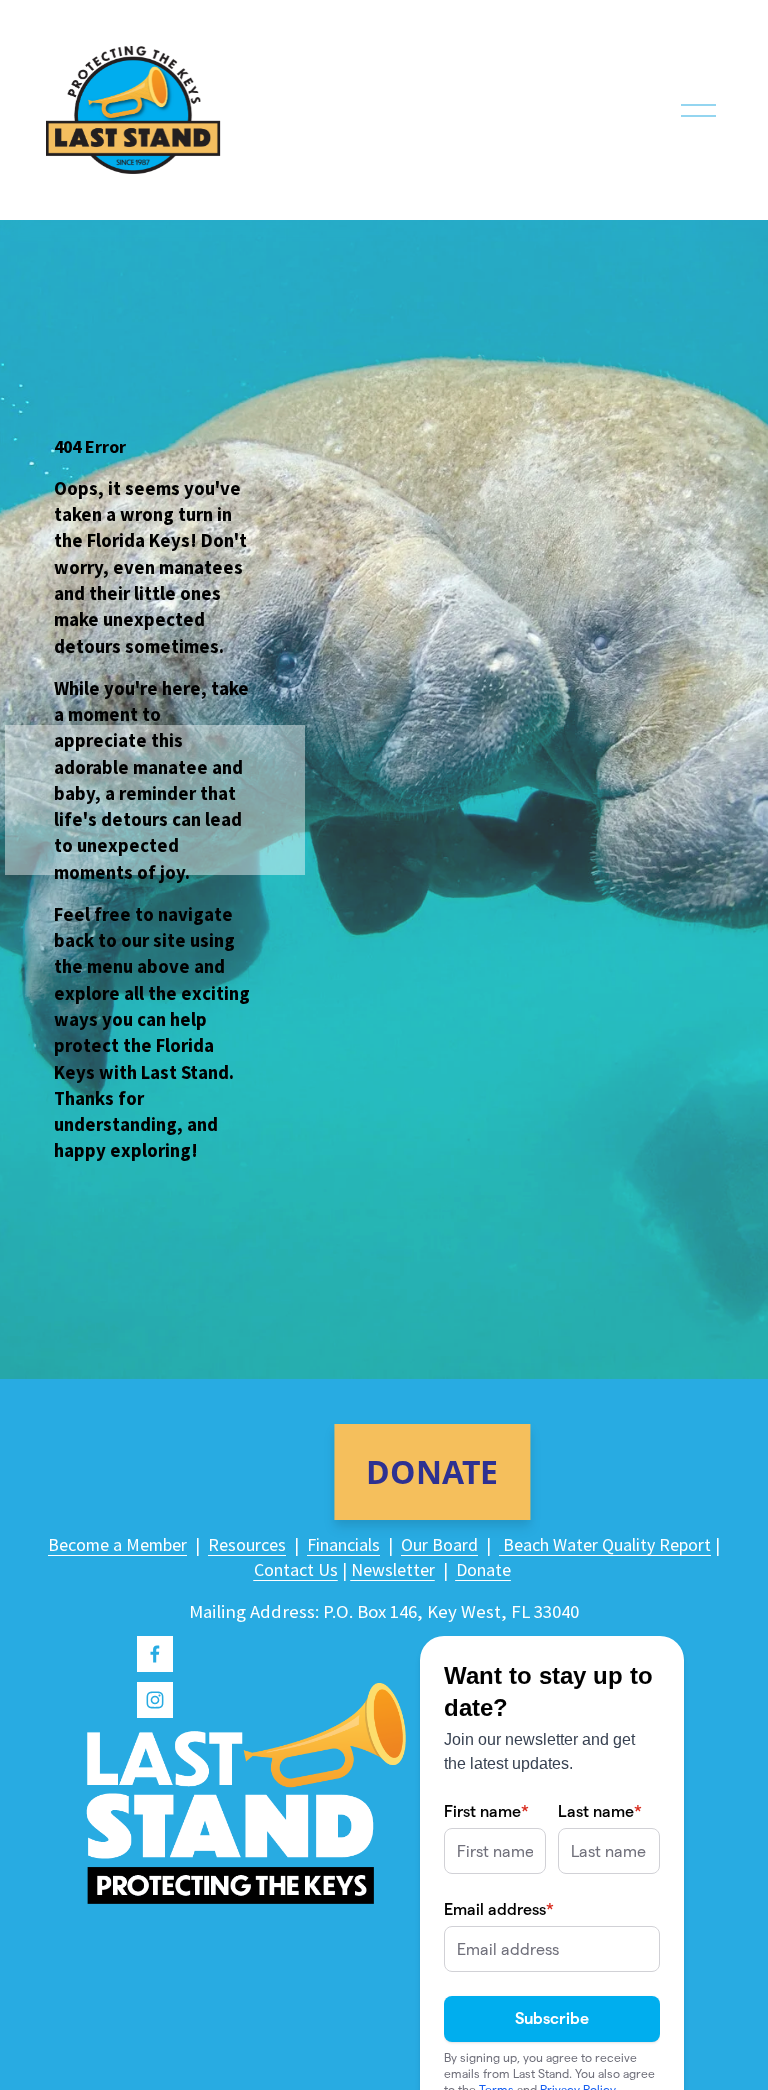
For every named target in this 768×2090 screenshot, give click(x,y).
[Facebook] (155, 1654)
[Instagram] (155, 1700)
